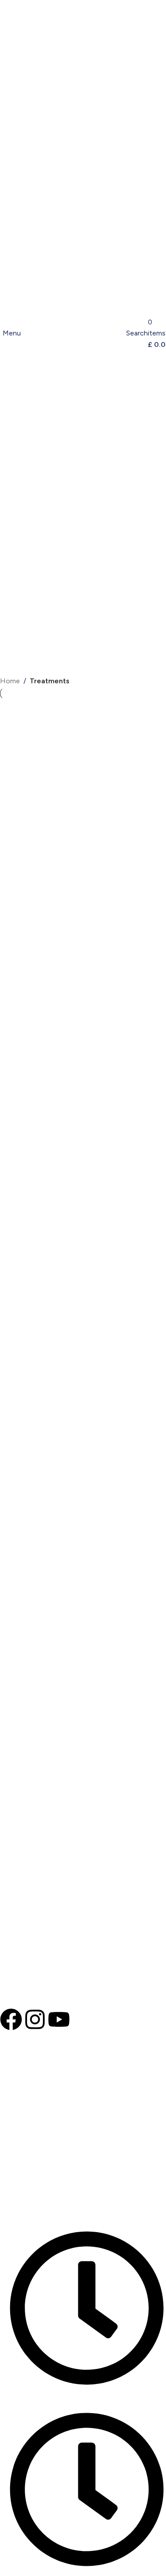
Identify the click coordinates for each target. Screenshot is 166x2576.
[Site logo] (74, 333)
